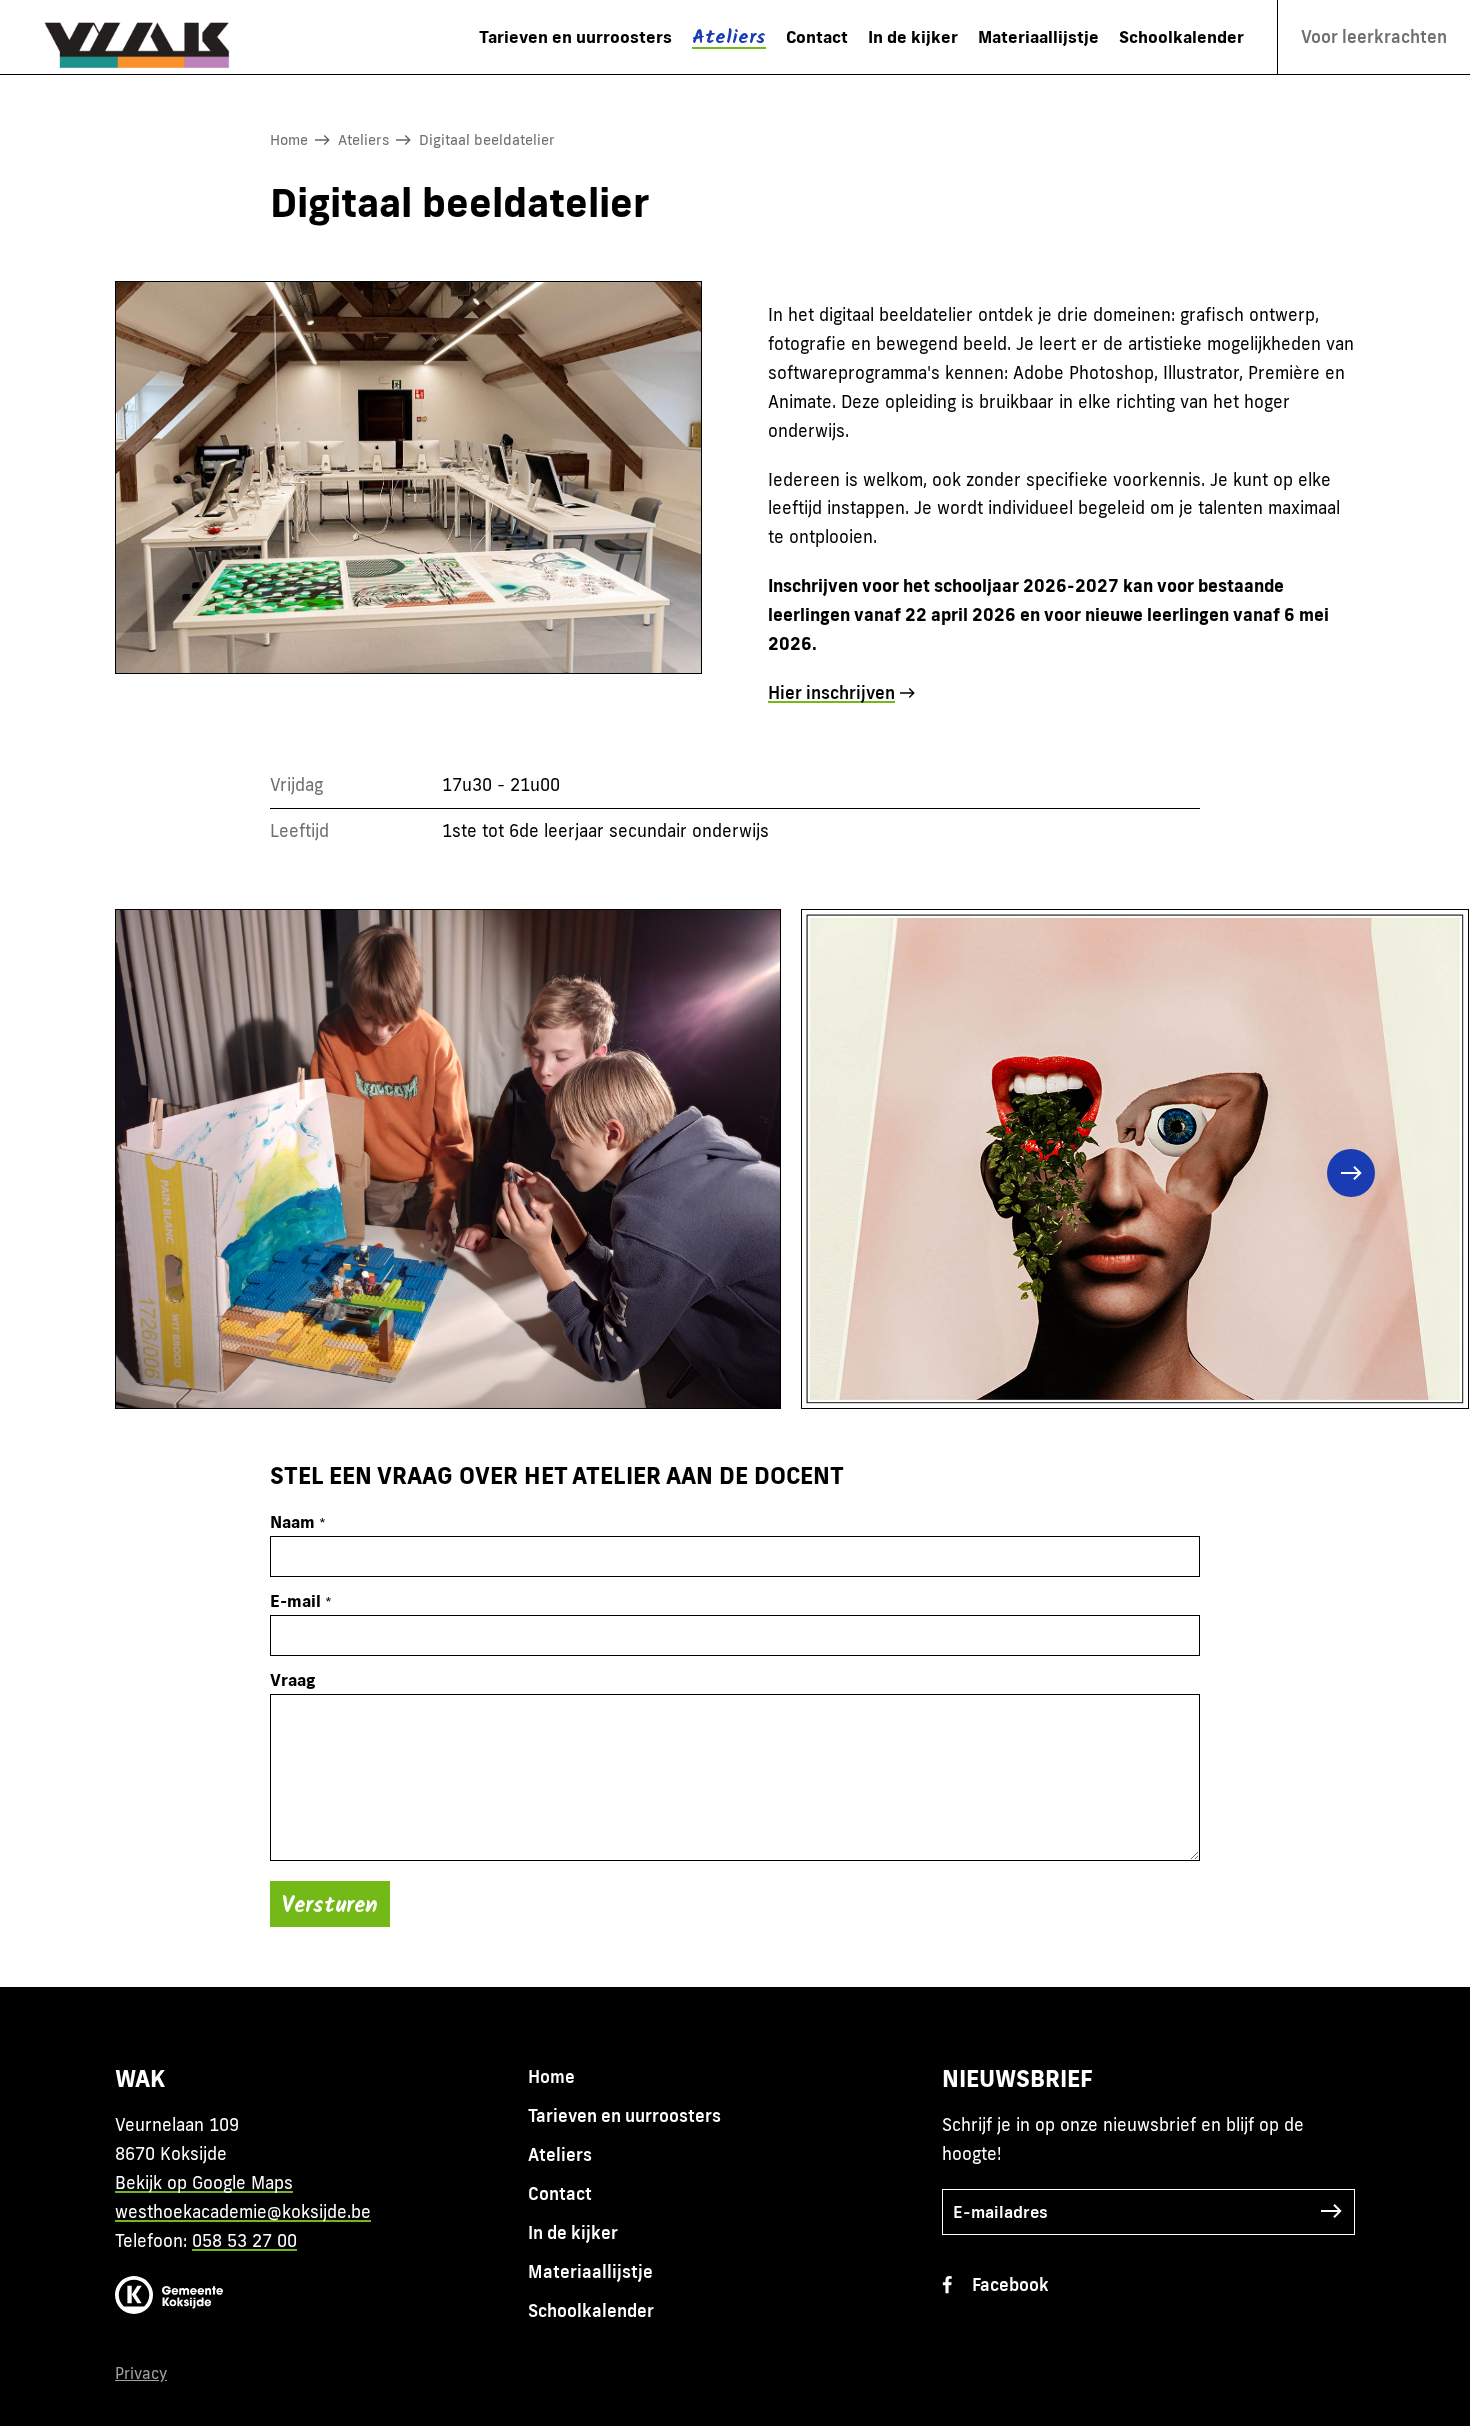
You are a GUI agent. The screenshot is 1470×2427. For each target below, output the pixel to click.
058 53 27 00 (244, 2240)
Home (289, 139)
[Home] (148, 37)
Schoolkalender (1181, 36)
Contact (817, 36)
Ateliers (729, 38)
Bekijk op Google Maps (204, 2182)
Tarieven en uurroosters (575, 36)
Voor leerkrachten (1374, 36)
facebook (1010, 2284)
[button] (159, 1173)
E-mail (295, 1600)
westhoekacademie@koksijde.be (243, 2211)
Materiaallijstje (1038, 36)
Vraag (292, 1679)
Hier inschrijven (831, 692)
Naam (292, 1521)
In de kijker (913, 36)
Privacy (141, 2373)
